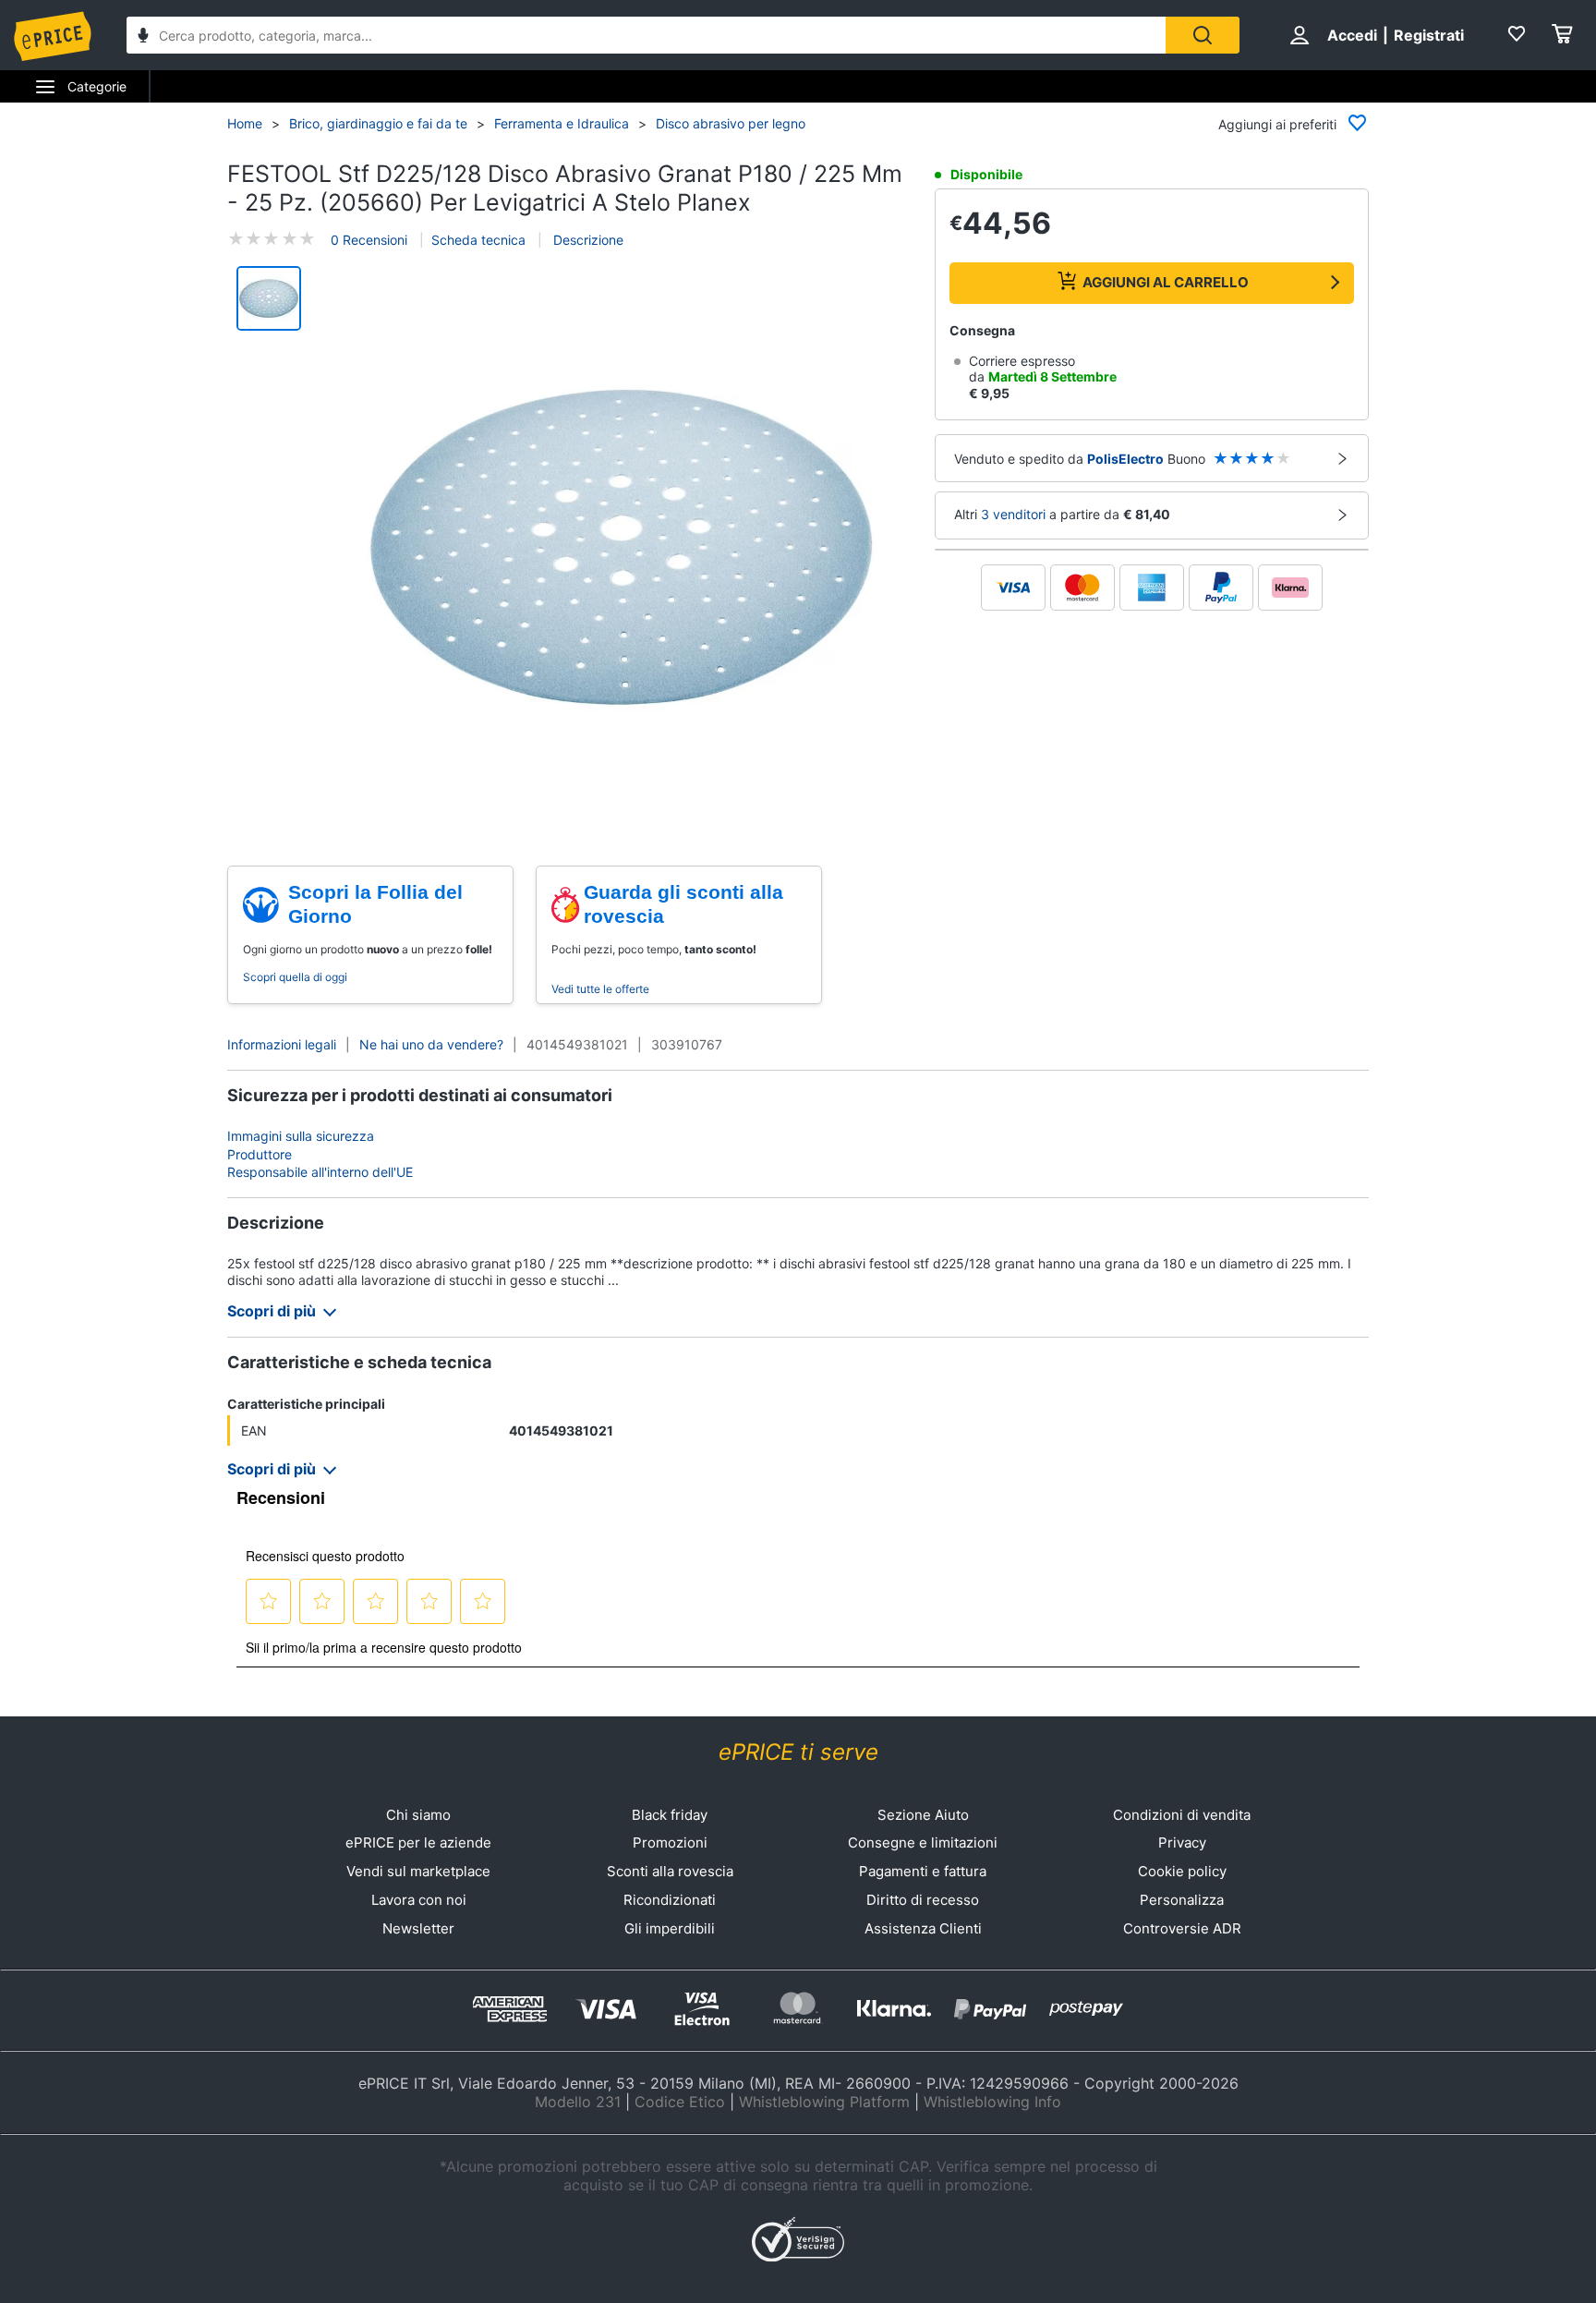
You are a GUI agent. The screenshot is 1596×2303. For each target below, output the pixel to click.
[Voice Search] (143, 37)
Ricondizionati (670, 1900)
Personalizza (1182, 1900)
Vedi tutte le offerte (600, 989)
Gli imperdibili (670, 1928)
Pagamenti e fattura (923, 1871)
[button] (621, 547)
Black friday (670, 1815)
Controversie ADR (1182, 1928)
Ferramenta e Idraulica (562, 123)
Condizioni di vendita (1182, 1815)
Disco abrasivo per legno (731, 123)
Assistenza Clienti (923, 1928)
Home (245, 123)
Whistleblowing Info (992, 2102)
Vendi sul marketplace (418, 1871)
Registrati (1429, 35)
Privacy (1182, 1842)
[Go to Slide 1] (269, 298)
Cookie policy (1182, 1871)
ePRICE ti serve (798, 1752)
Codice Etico (680, 2102)
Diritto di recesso (923, 1900)
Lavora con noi (419, 1900)
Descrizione (586, 240)
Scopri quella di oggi (295, 977)
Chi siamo (418, 1815)
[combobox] (646, 35)
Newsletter (418, 1928)
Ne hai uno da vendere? (431, 1044)
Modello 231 (578, 2102)
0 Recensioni (369, 240)
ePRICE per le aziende (418, 1842)
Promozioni (670, 1842)
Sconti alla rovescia (670, 1871)
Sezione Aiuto (923, 1815)
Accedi (1352, 35)
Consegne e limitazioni (923, 1842)
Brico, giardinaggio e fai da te (378, 123)
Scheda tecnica (478, 240)
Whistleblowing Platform (824, 2102)
